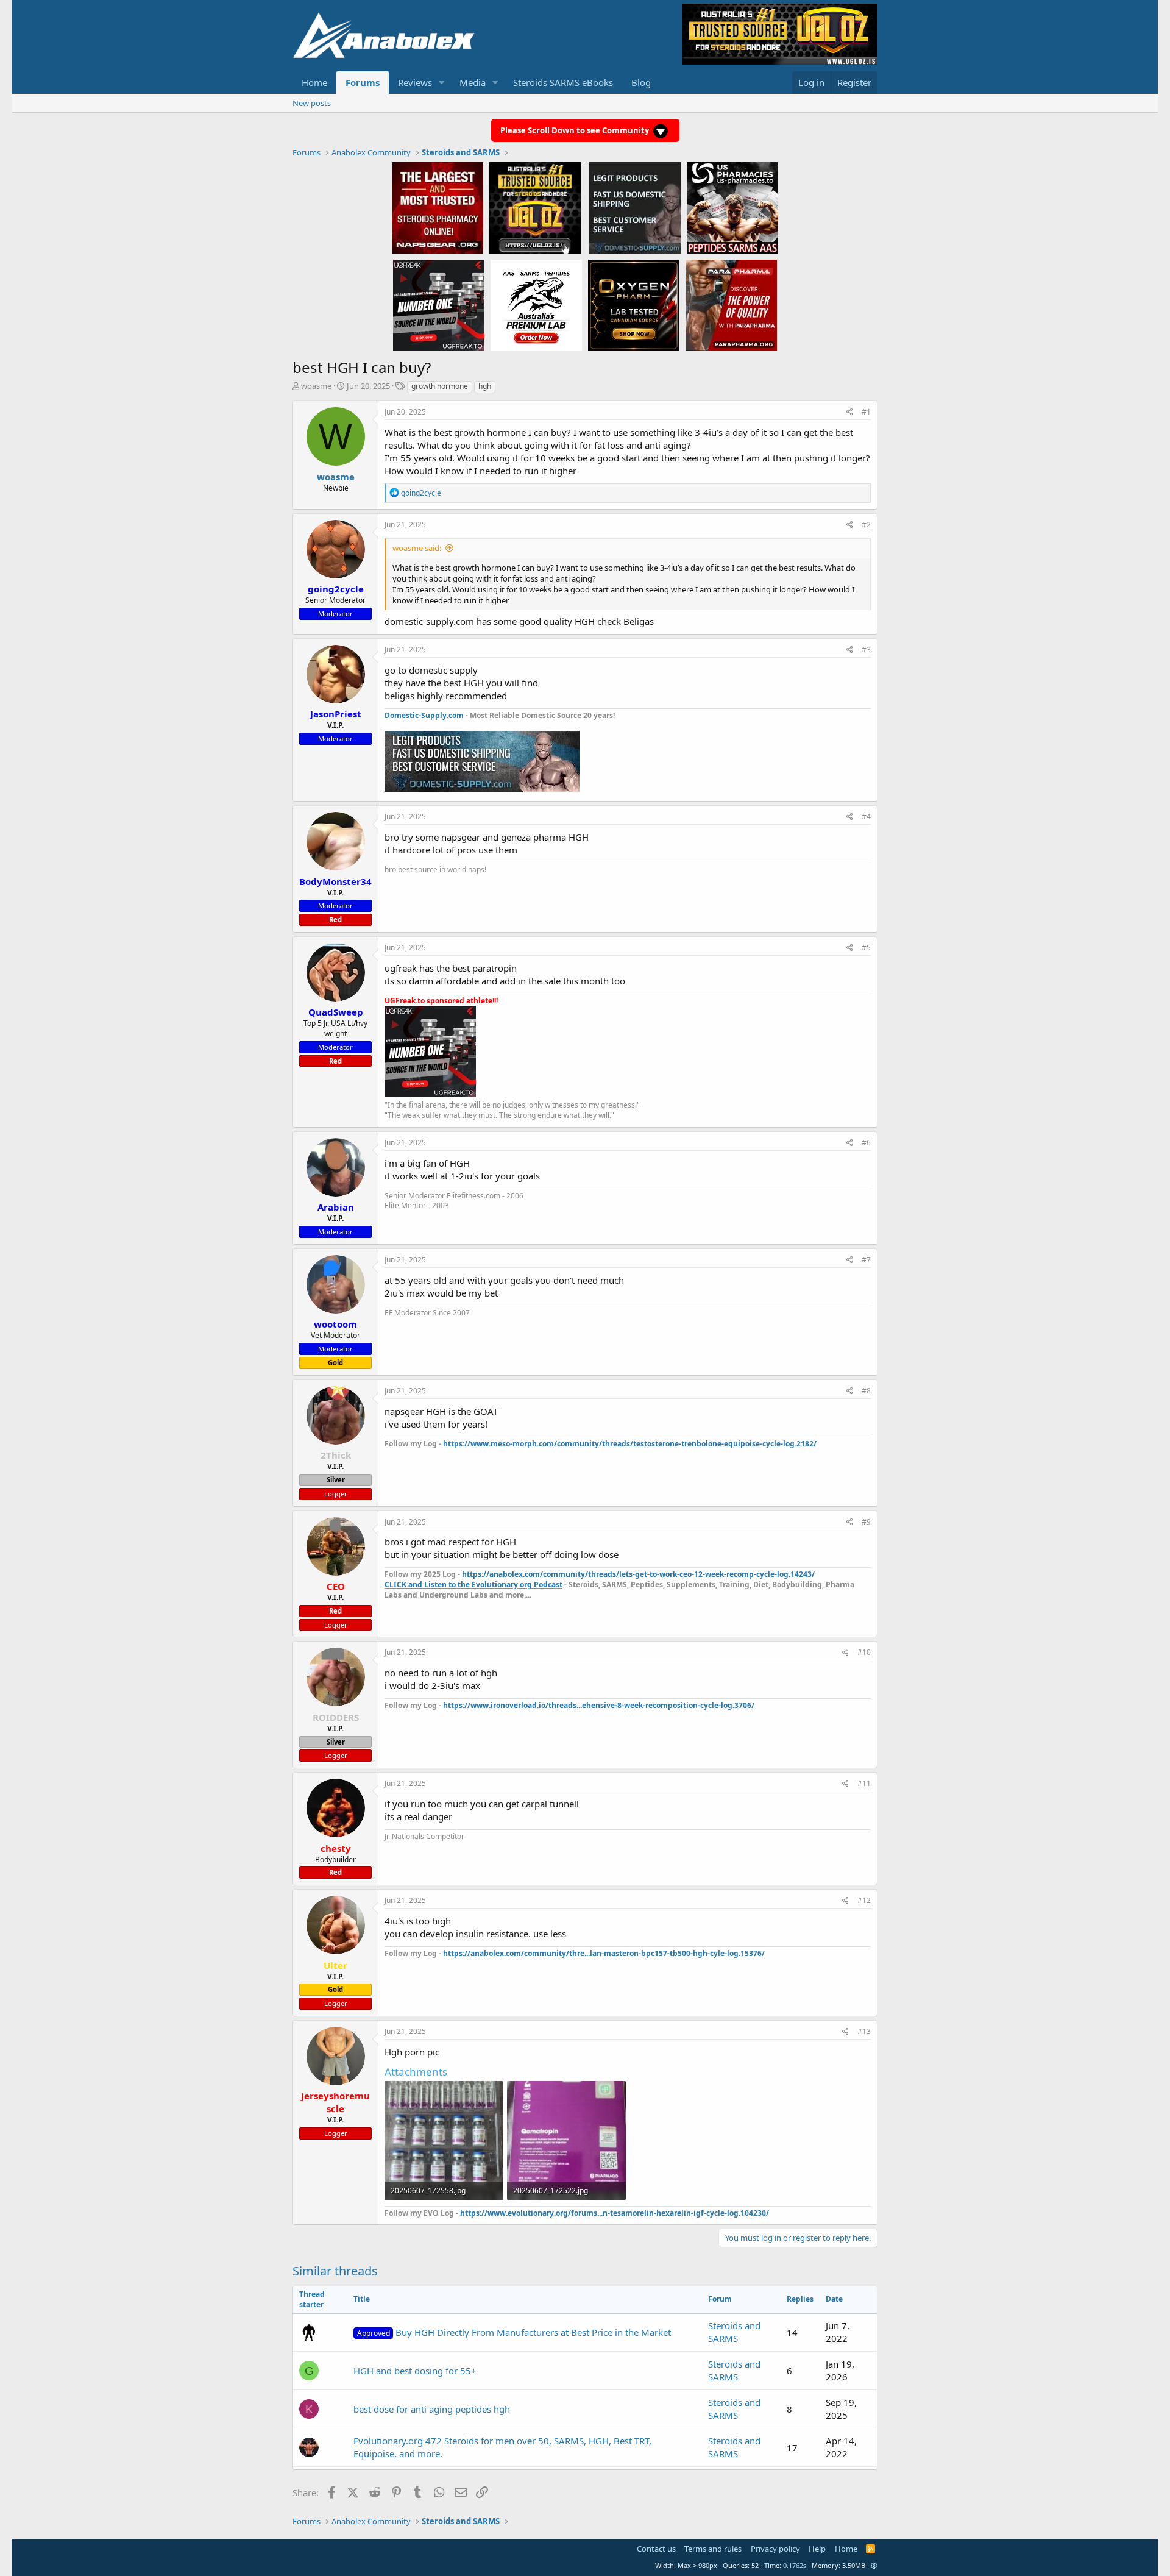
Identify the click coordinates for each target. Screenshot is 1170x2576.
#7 (866, 1260)
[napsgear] (438, 207)
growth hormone (440, 386)
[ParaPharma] (731, 305)
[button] (442, 83)
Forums (363, 82)
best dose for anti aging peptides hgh (432, 2409)
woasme (316, 386)
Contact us (656, 2549)
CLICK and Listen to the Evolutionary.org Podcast (473, 1585)
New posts (312, 103)
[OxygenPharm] (634, 305)
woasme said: (417, 548)
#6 (866, 1143)
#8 (866, 1391)
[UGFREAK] (439, 305)
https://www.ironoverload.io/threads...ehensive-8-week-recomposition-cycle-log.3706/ (599, 1705)
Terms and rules (713, 2549)
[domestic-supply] (635, 207)
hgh (485, 386)
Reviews (415, 82)
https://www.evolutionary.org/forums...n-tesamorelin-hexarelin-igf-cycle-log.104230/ (615, 2213)
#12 (864, 1900)
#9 (866, 1522)
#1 (866, 412)
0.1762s (795, 2565)
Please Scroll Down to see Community (576, 130)
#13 (864, 2031)
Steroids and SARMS (734, 2332)
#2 (866, 525)
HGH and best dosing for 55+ (415, 2371)
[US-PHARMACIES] (732, 207)
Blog (641, 82)
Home (314, 82)
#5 (866, 948)
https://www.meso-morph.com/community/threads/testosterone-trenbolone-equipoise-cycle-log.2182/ (630, 1444)
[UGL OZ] (535, 207)
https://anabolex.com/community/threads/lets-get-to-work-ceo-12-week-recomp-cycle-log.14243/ (638, 1574)
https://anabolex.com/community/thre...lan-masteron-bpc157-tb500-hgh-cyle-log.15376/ (604, 1953)
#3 (866, 649)
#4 (866, 817)
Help (817, 2549)
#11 (864, 1783)
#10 (864, 1652)
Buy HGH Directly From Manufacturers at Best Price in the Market (514, 2332)
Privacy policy (775, 2549)
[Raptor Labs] (536, 305)
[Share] (850, 412)
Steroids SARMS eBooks (563, 82)
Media (473, 82)
